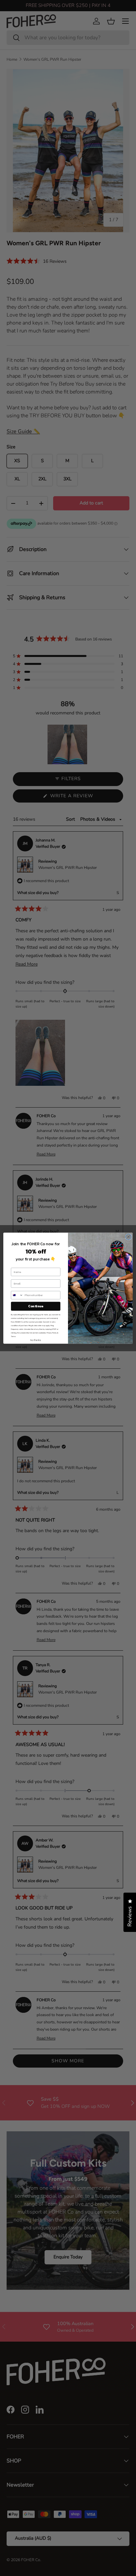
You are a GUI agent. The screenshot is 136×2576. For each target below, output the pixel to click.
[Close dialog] (128, 1237)
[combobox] (17, 1295)
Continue (35, 1306)
